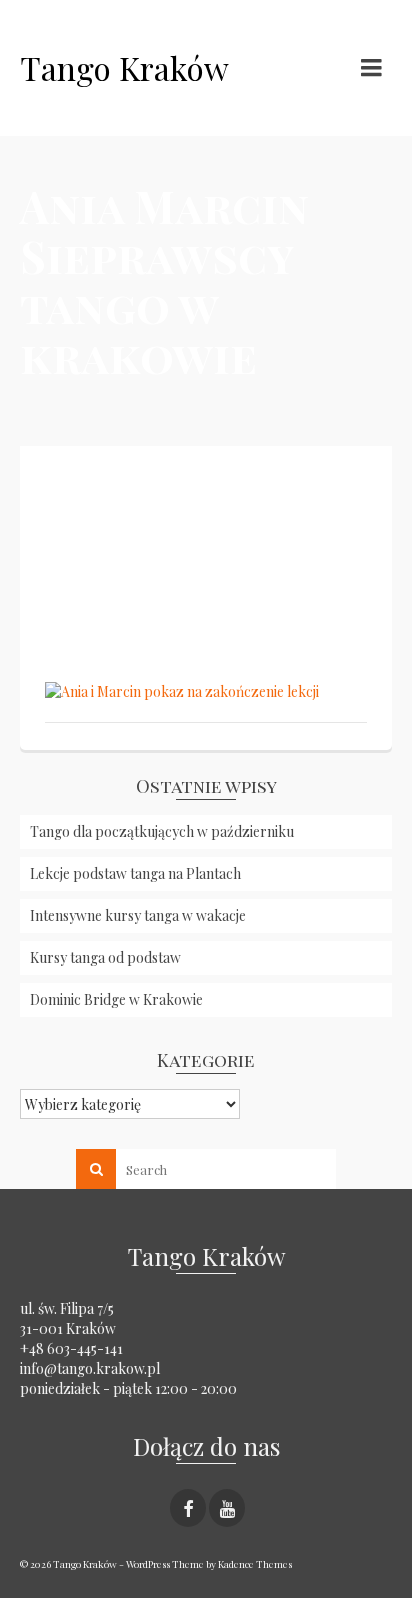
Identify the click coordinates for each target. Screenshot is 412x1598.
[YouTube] (227, 1507)
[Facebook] (188, 1507)
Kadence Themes (255, 1564)
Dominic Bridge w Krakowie (116, 999)
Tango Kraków (124, 67)
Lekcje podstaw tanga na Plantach (135, 873)
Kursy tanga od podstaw (105, 957)
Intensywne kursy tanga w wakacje (138, 915)
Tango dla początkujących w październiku (162, 831)
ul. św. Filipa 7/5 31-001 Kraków (68, 1318)
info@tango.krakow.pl (90, 1368)
